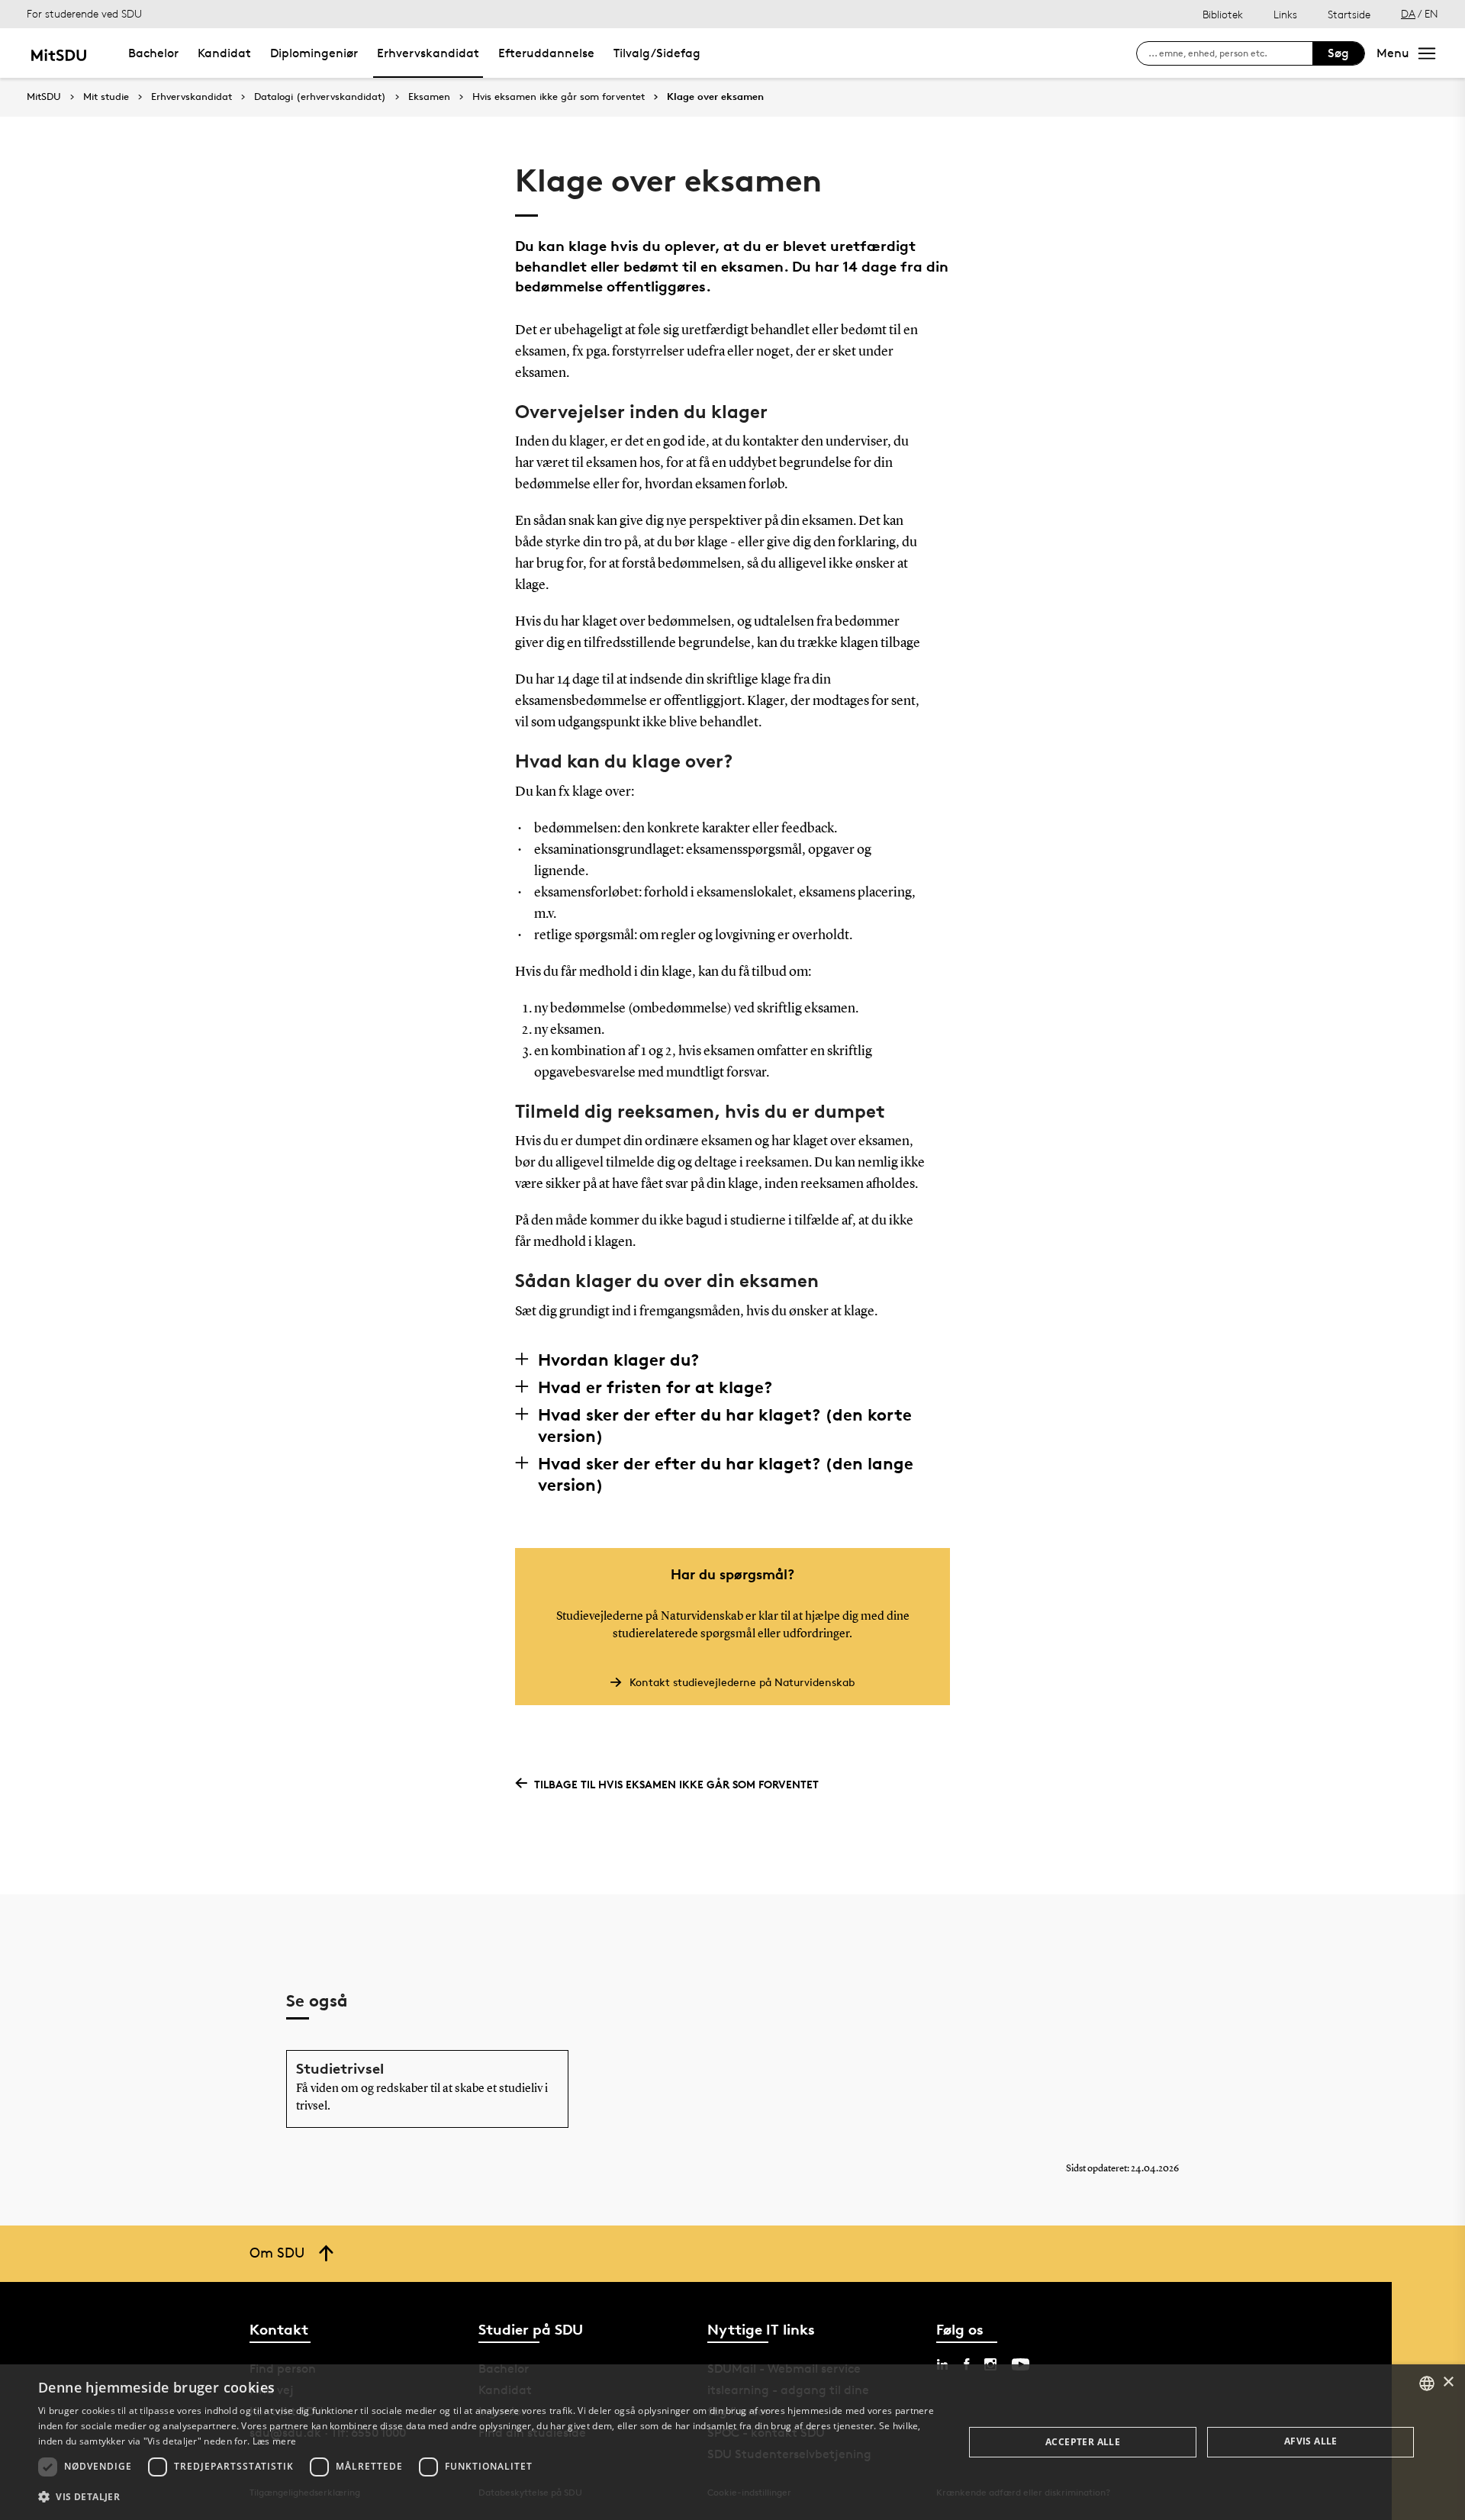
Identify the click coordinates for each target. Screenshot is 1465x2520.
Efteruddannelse (546, 53)
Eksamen (429, 97)
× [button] (1448, 2382)
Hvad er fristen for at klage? (655, 1387)
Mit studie (106, 97)
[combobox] (1427, 2383)
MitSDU (44, 97)
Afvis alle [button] (1311, 2441)
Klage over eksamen (715, 97)
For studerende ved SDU (84, 13)
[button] (487, 2497)
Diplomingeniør (314, 53)
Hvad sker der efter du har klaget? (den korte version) (725, 1425)
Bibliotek (1223, 14)
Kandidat (224, 53)
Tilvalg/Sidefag (657, 53)
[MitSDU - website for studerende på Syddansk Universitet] (58, 53)
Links (1285, 14)
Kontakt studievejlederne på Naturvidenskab (742, 1682)
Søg (1338, 53)
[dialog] (732, 2442)
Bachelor (153, 53)
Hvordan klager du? (618, 1360)
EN (1431, 13)
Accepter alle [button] (1083, 2442)
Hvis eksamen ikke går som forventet (559, 97)
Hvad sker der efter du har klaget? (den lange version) (726, 1474)
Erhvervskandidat (428, 53)
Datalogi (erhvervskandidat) (320, 97)
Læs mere (274, 2441)
